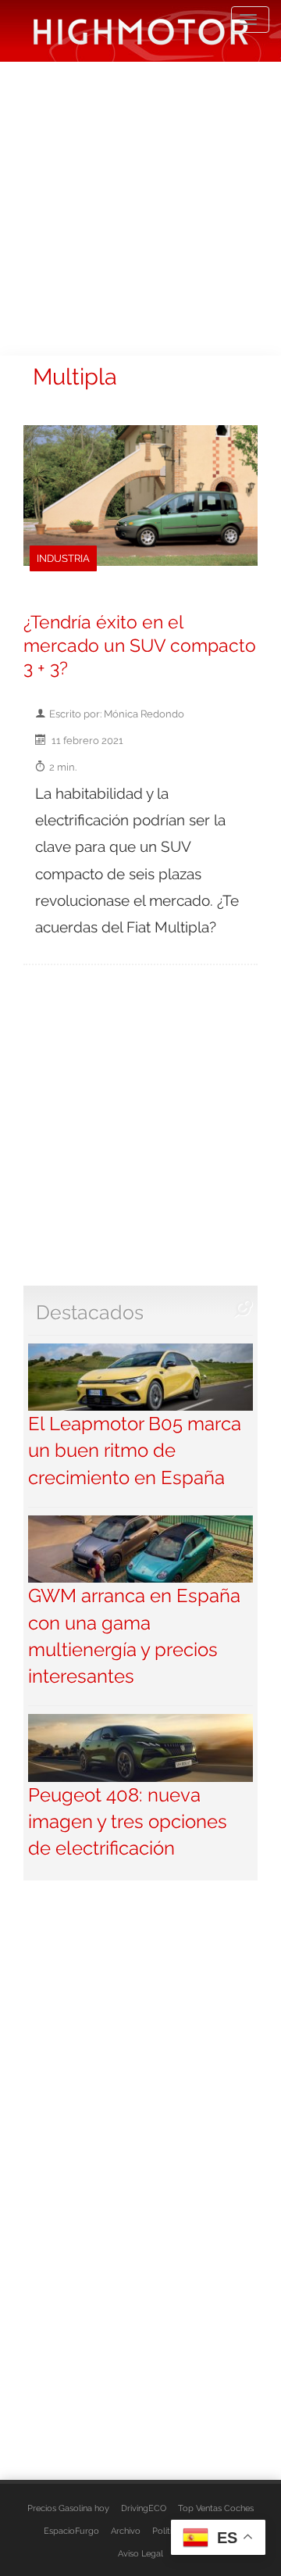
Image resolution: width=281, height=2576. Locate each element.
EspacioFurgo (71, 2531)
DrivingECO (144, 2508)
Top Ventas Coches (216, 2508)
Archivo (126, 2531)
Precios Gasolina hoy (68, 2508)
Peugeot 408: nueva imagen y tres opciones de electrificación (128, 1822)
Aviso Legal (140, 2553)
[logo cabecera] (141, 31)
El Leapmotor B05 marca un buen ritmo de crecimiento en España (135, 1451)
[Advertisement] (140, 207)
